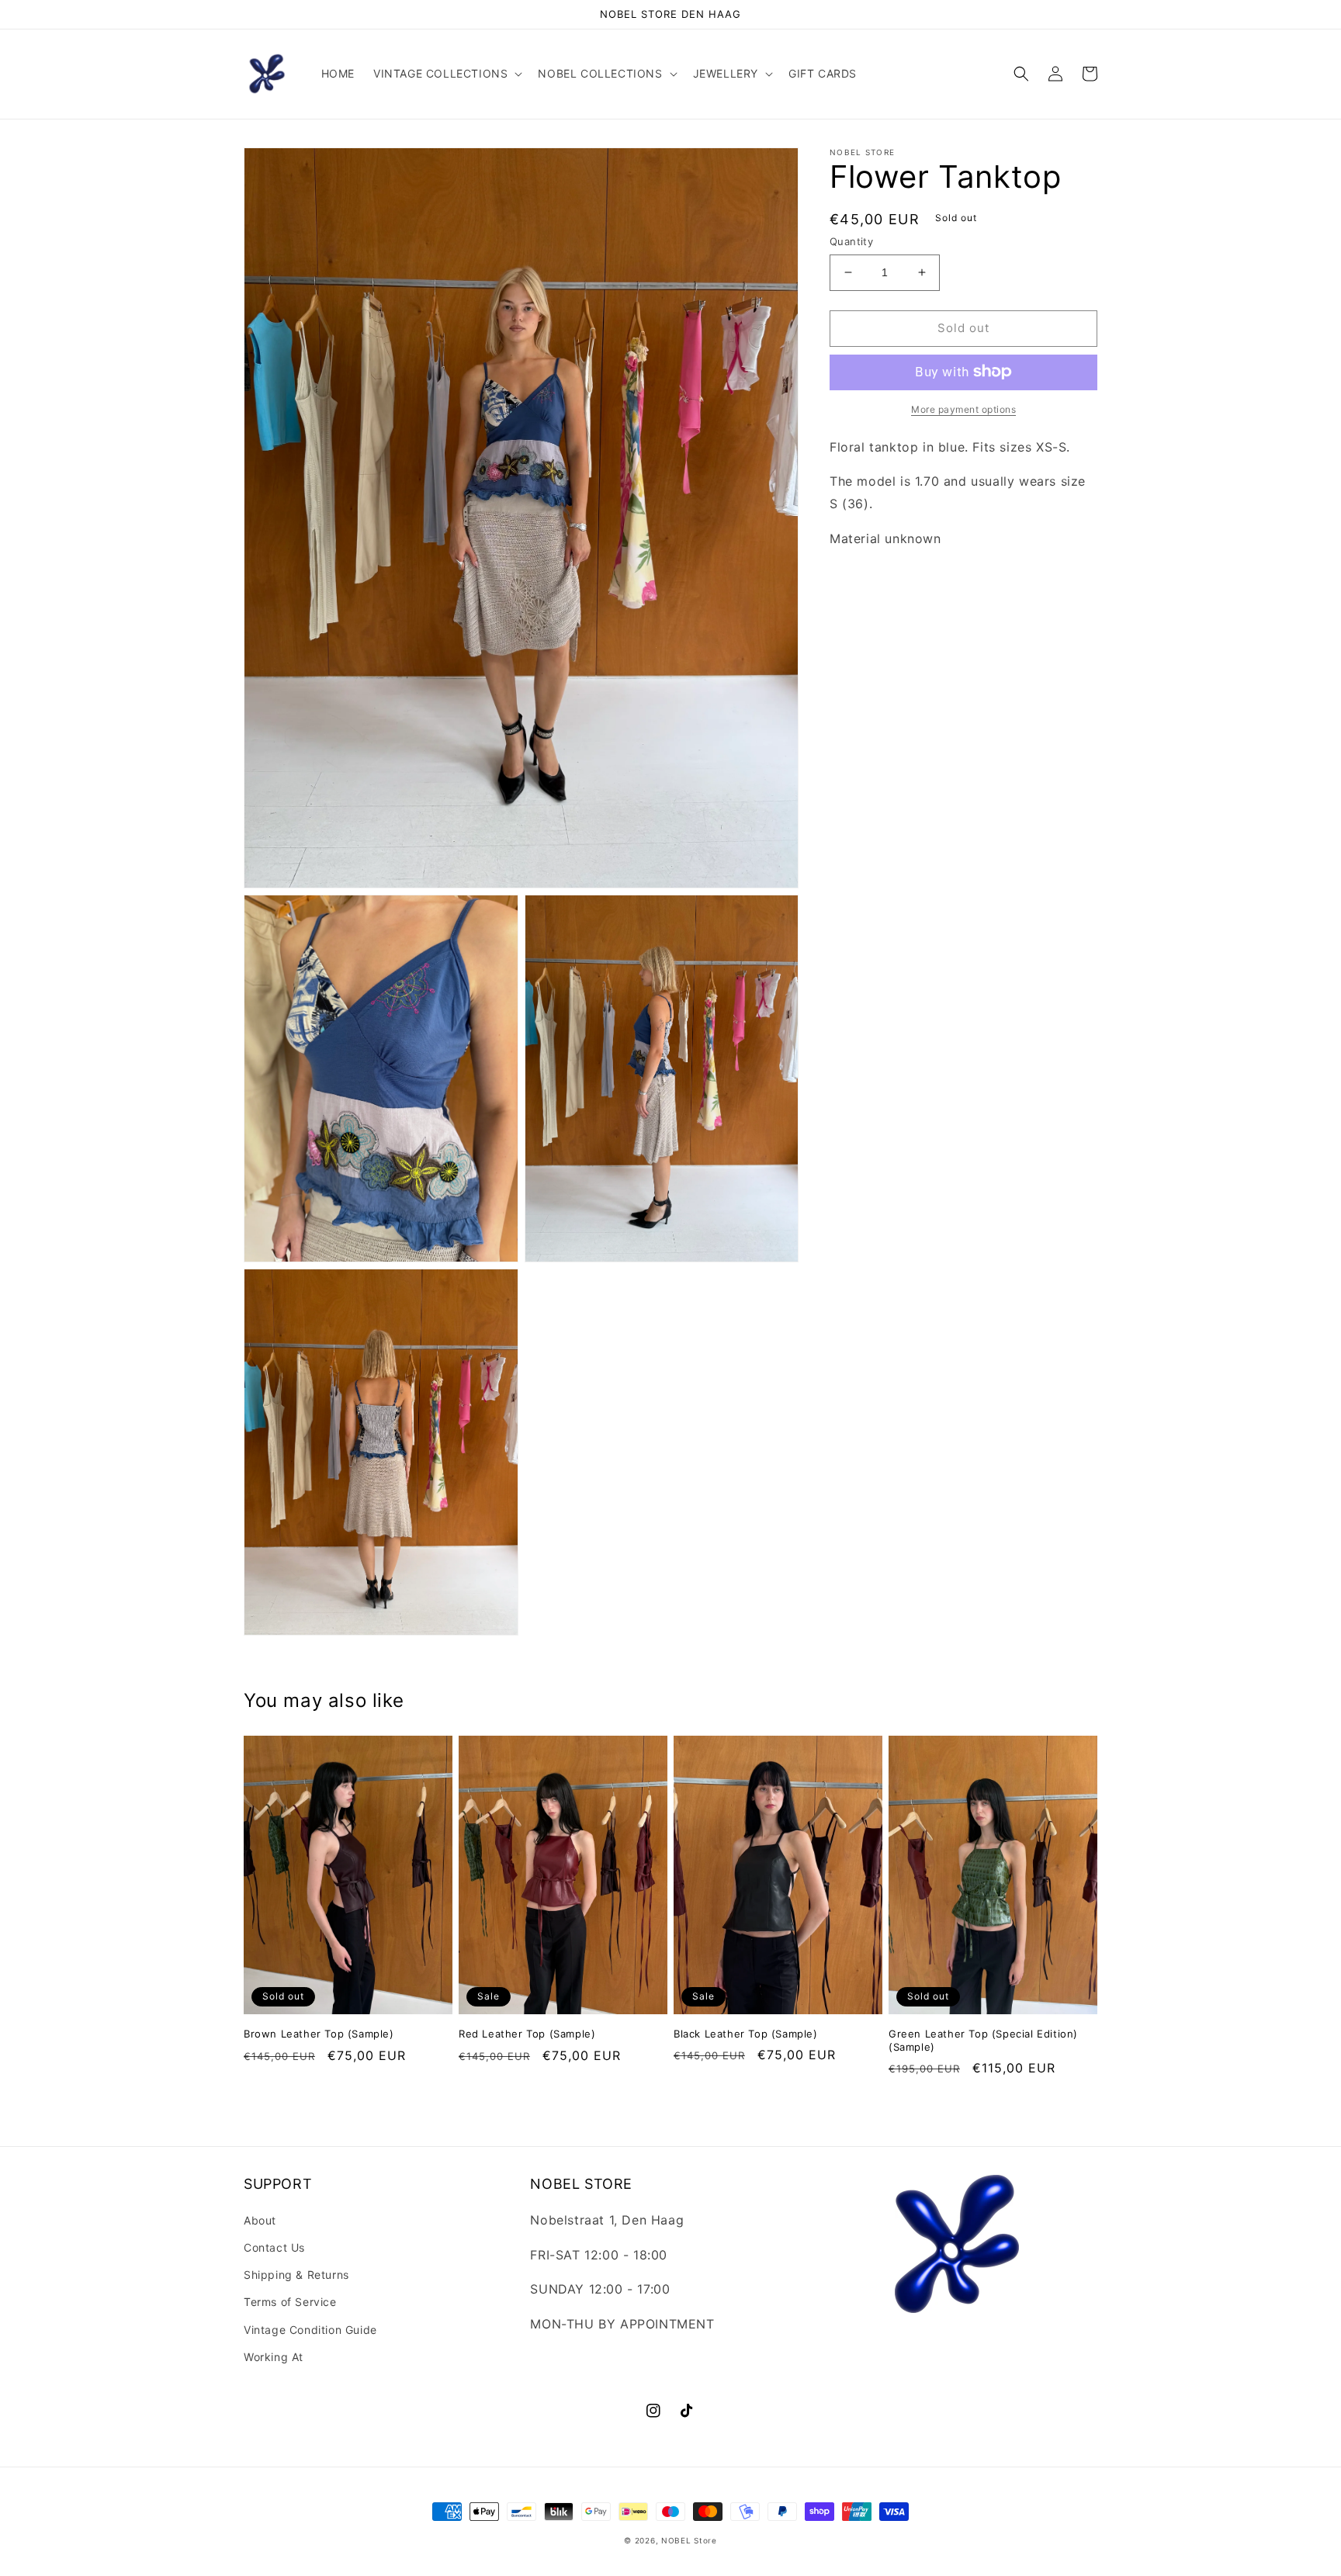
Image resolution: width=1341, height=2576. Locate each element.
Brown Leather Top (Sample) (319, 2034)
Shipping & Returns (296, 2275)
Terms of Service (290, 2302)
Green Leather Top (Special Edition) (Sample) (983, 2040)
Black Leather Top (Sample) (746, 2034)
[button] (446, 74)
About (260, 2220)
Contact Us (274, 2247)
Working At (274, 2357)
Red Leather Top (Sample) (527, 2034)
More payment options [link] (963, 409)
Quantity (851, 241)
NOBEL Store (689, 2540)
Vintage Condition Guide (310, 2330)
